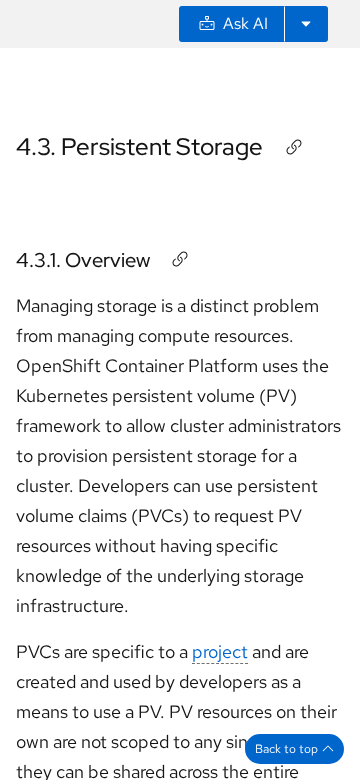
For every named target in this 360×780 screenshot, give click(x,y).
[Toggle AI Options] (306, 24)
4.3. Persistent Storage (139, 146)
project (220, 651)
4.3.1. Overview (83, 260)
